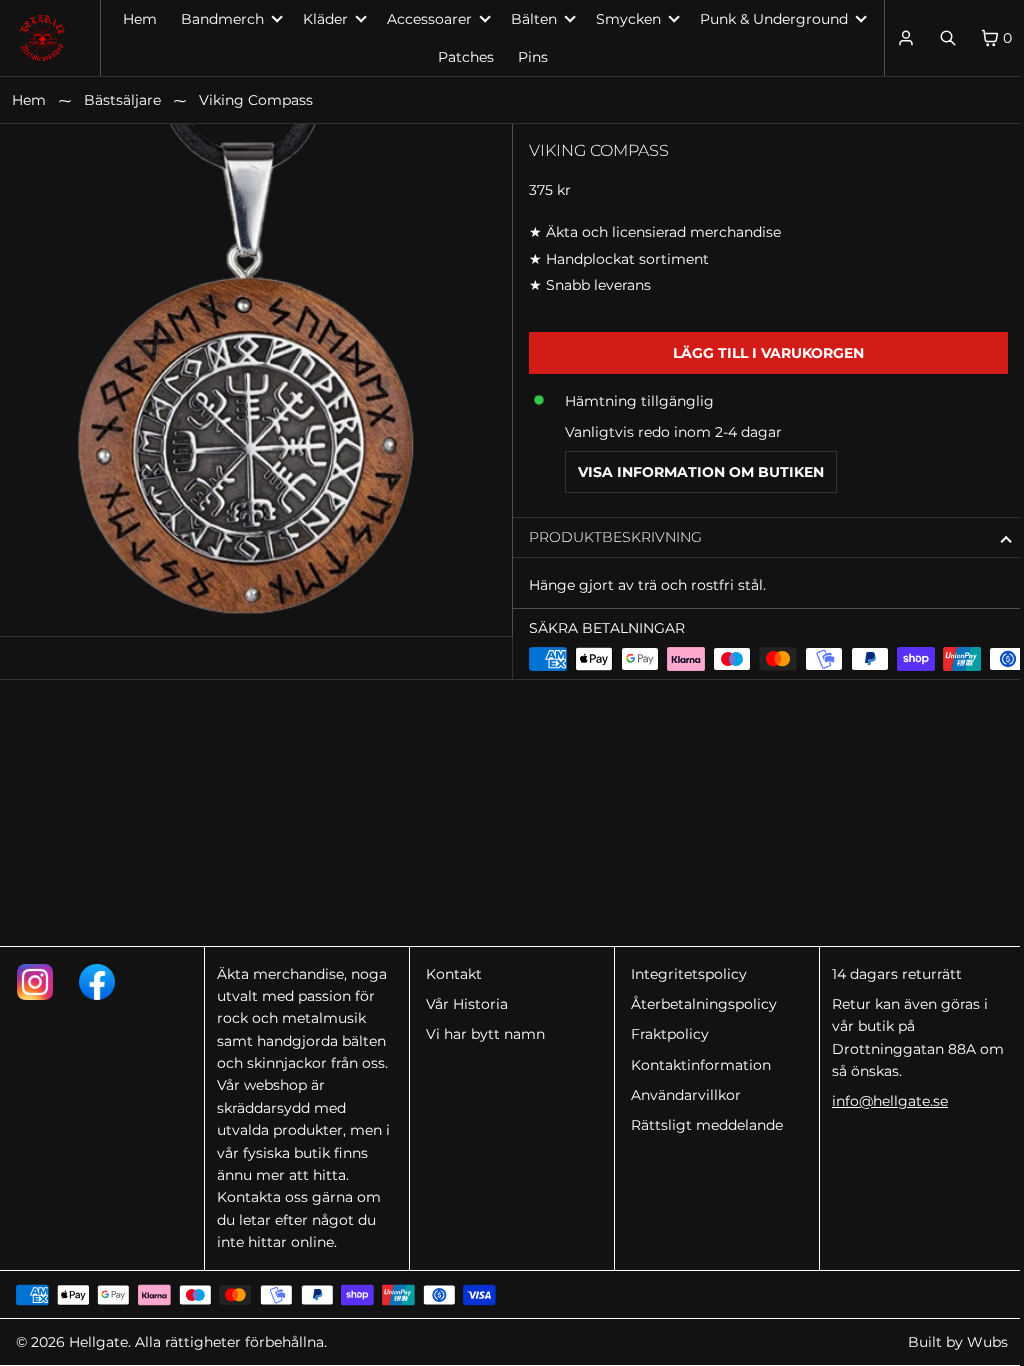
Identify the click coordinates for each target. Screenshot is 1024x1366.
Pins (528, 57)
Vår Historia (463, 1004)
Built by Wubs (948, 1342)
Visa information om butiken (696, 472)
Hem (140, 19)
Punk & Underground (769, 19)
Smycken (623, 19)
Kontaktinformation (695, 1065)
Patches (461, 57)
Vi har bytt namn (481, 1034)
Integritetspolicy (683, 974)
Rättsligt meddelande (701, 1125)
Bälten (529, 19)
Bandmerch (217, 19)
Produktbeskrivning (610, 537)
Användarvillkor (680, 1095)
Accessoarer (424, 19)
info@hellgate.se (882, 1101)
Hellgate (98, 1342)
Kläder (320, 19)
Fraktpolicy (664, 1034)
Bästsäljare (122, 100)
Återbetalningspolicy (698, 1004)
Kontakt (450, 974)
